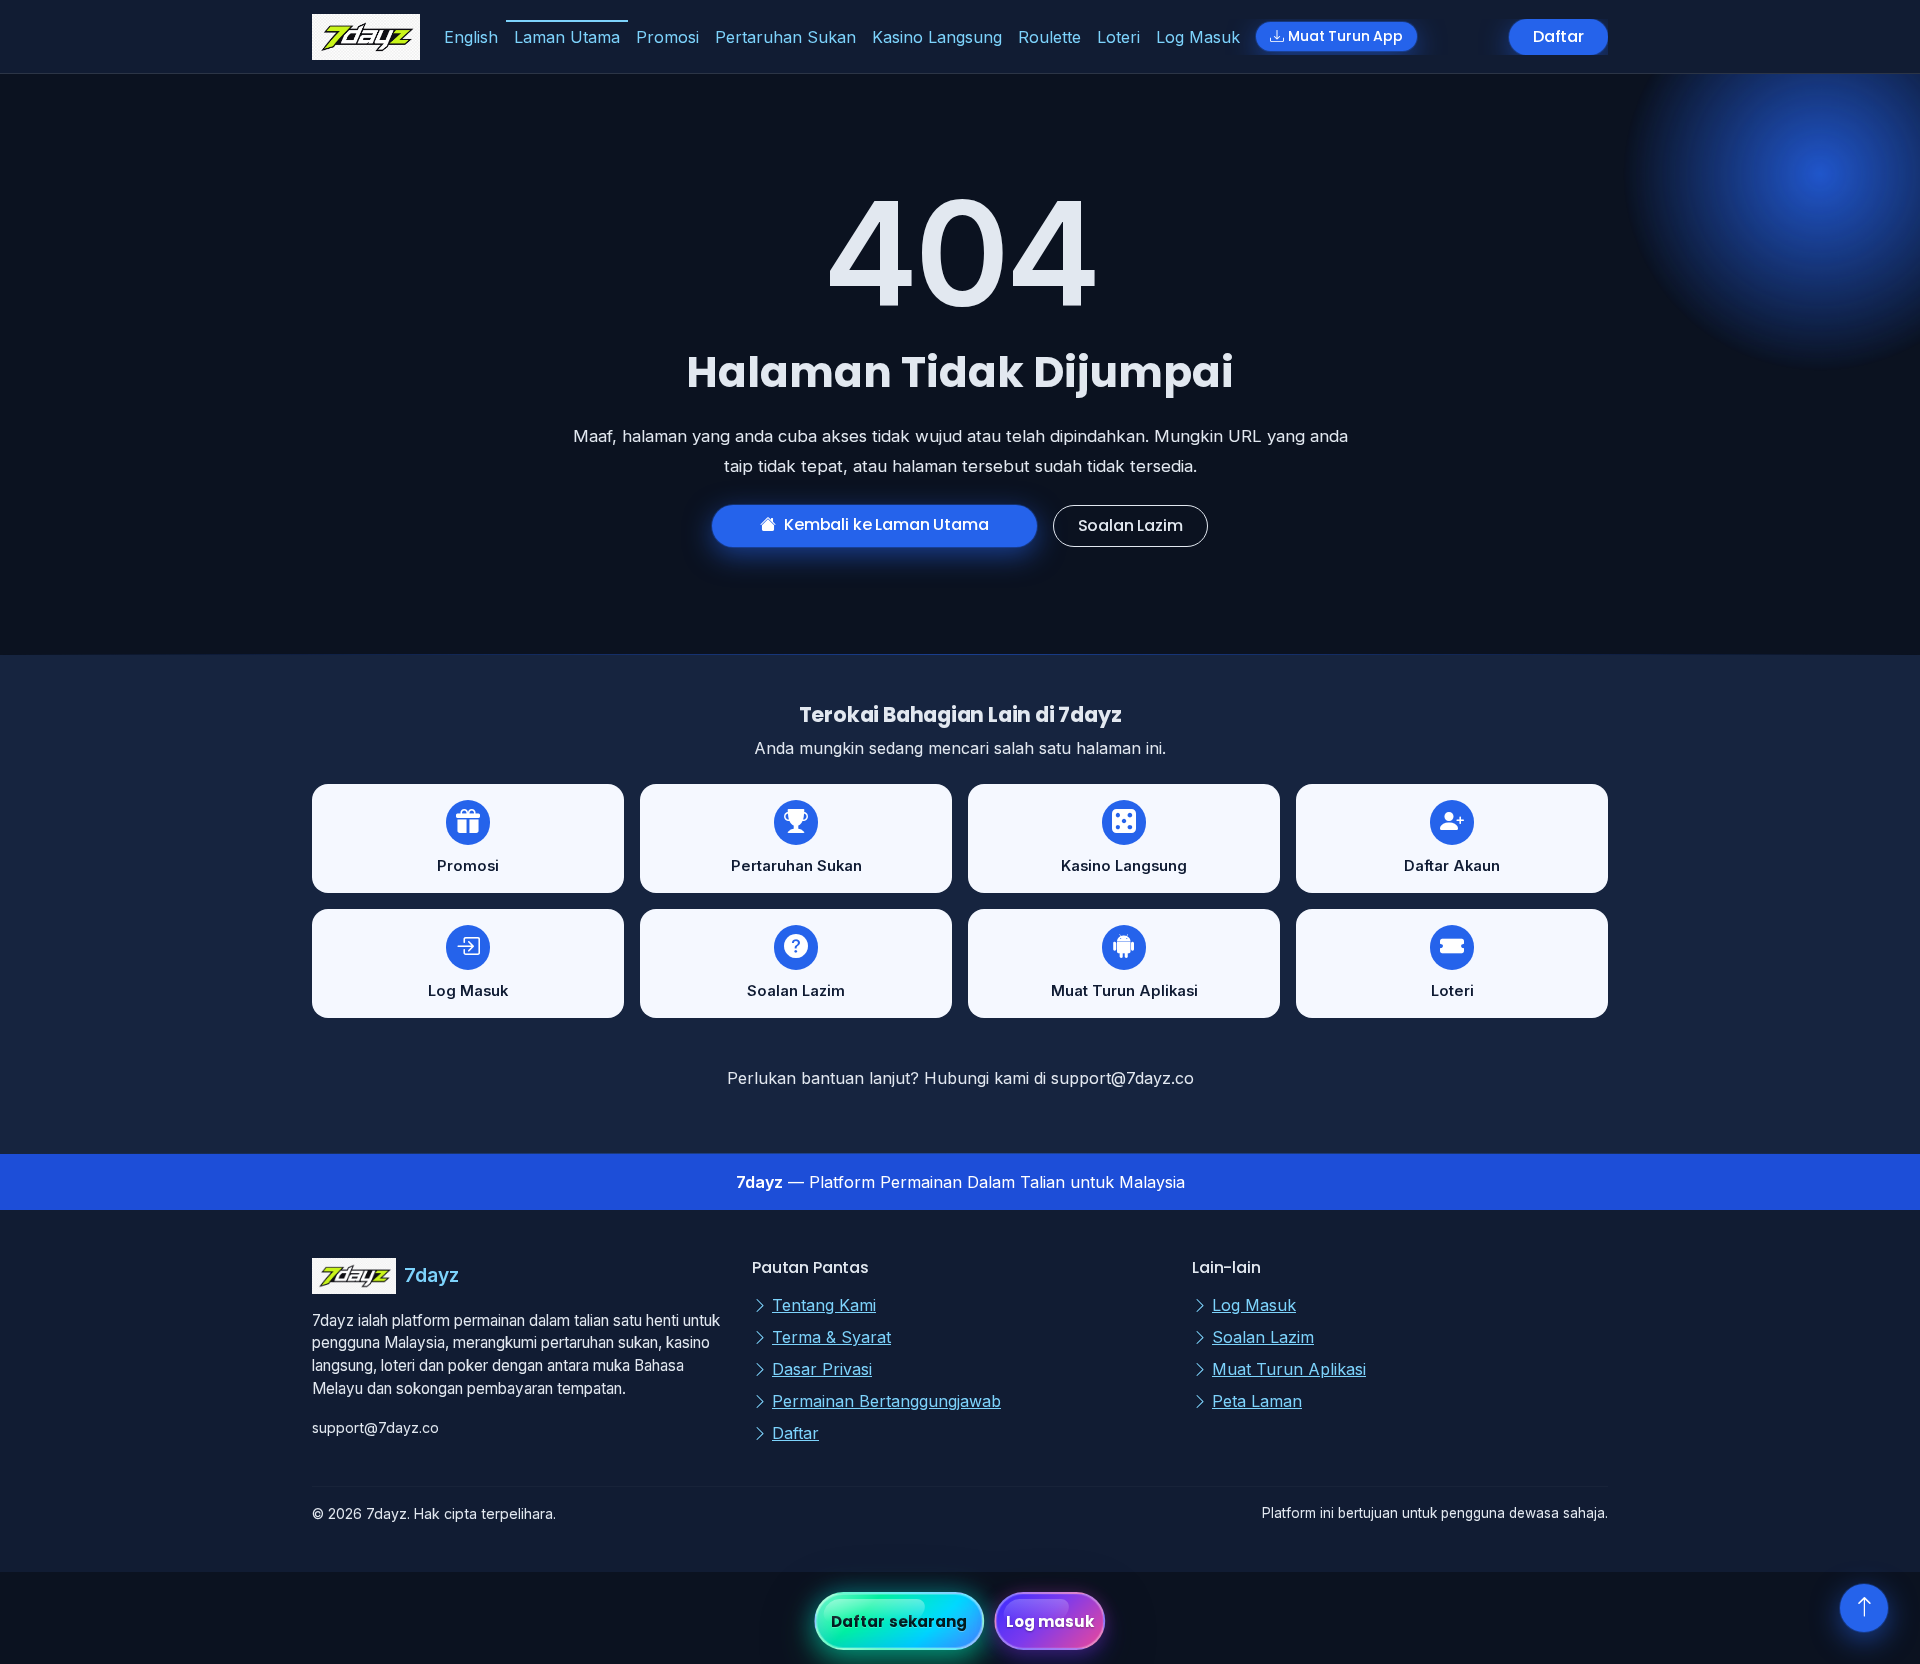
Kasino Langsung (937, 37)
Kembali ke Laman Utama (886, 524)
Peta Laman (1257, 1401)
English (471, 37)
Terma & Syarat (831, 1337)
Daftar (1558, 36)
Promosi (667, 37)
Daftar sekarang (899, 1621)
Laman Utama (567, 37)
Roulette (1049, 37)
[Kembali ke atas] (1864, 1608)
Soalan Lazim (1130, 525)
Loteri (1118, 37)
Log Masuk (1198, 37)
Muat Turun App (1345, 36)
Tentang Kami (824, 1305)
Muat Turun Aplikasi (1289, 1369)
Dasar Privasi (822, 1369)
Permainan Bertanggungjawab (886, 1401)
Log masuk (1050, 1621)
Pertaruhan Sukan (785, 37)
